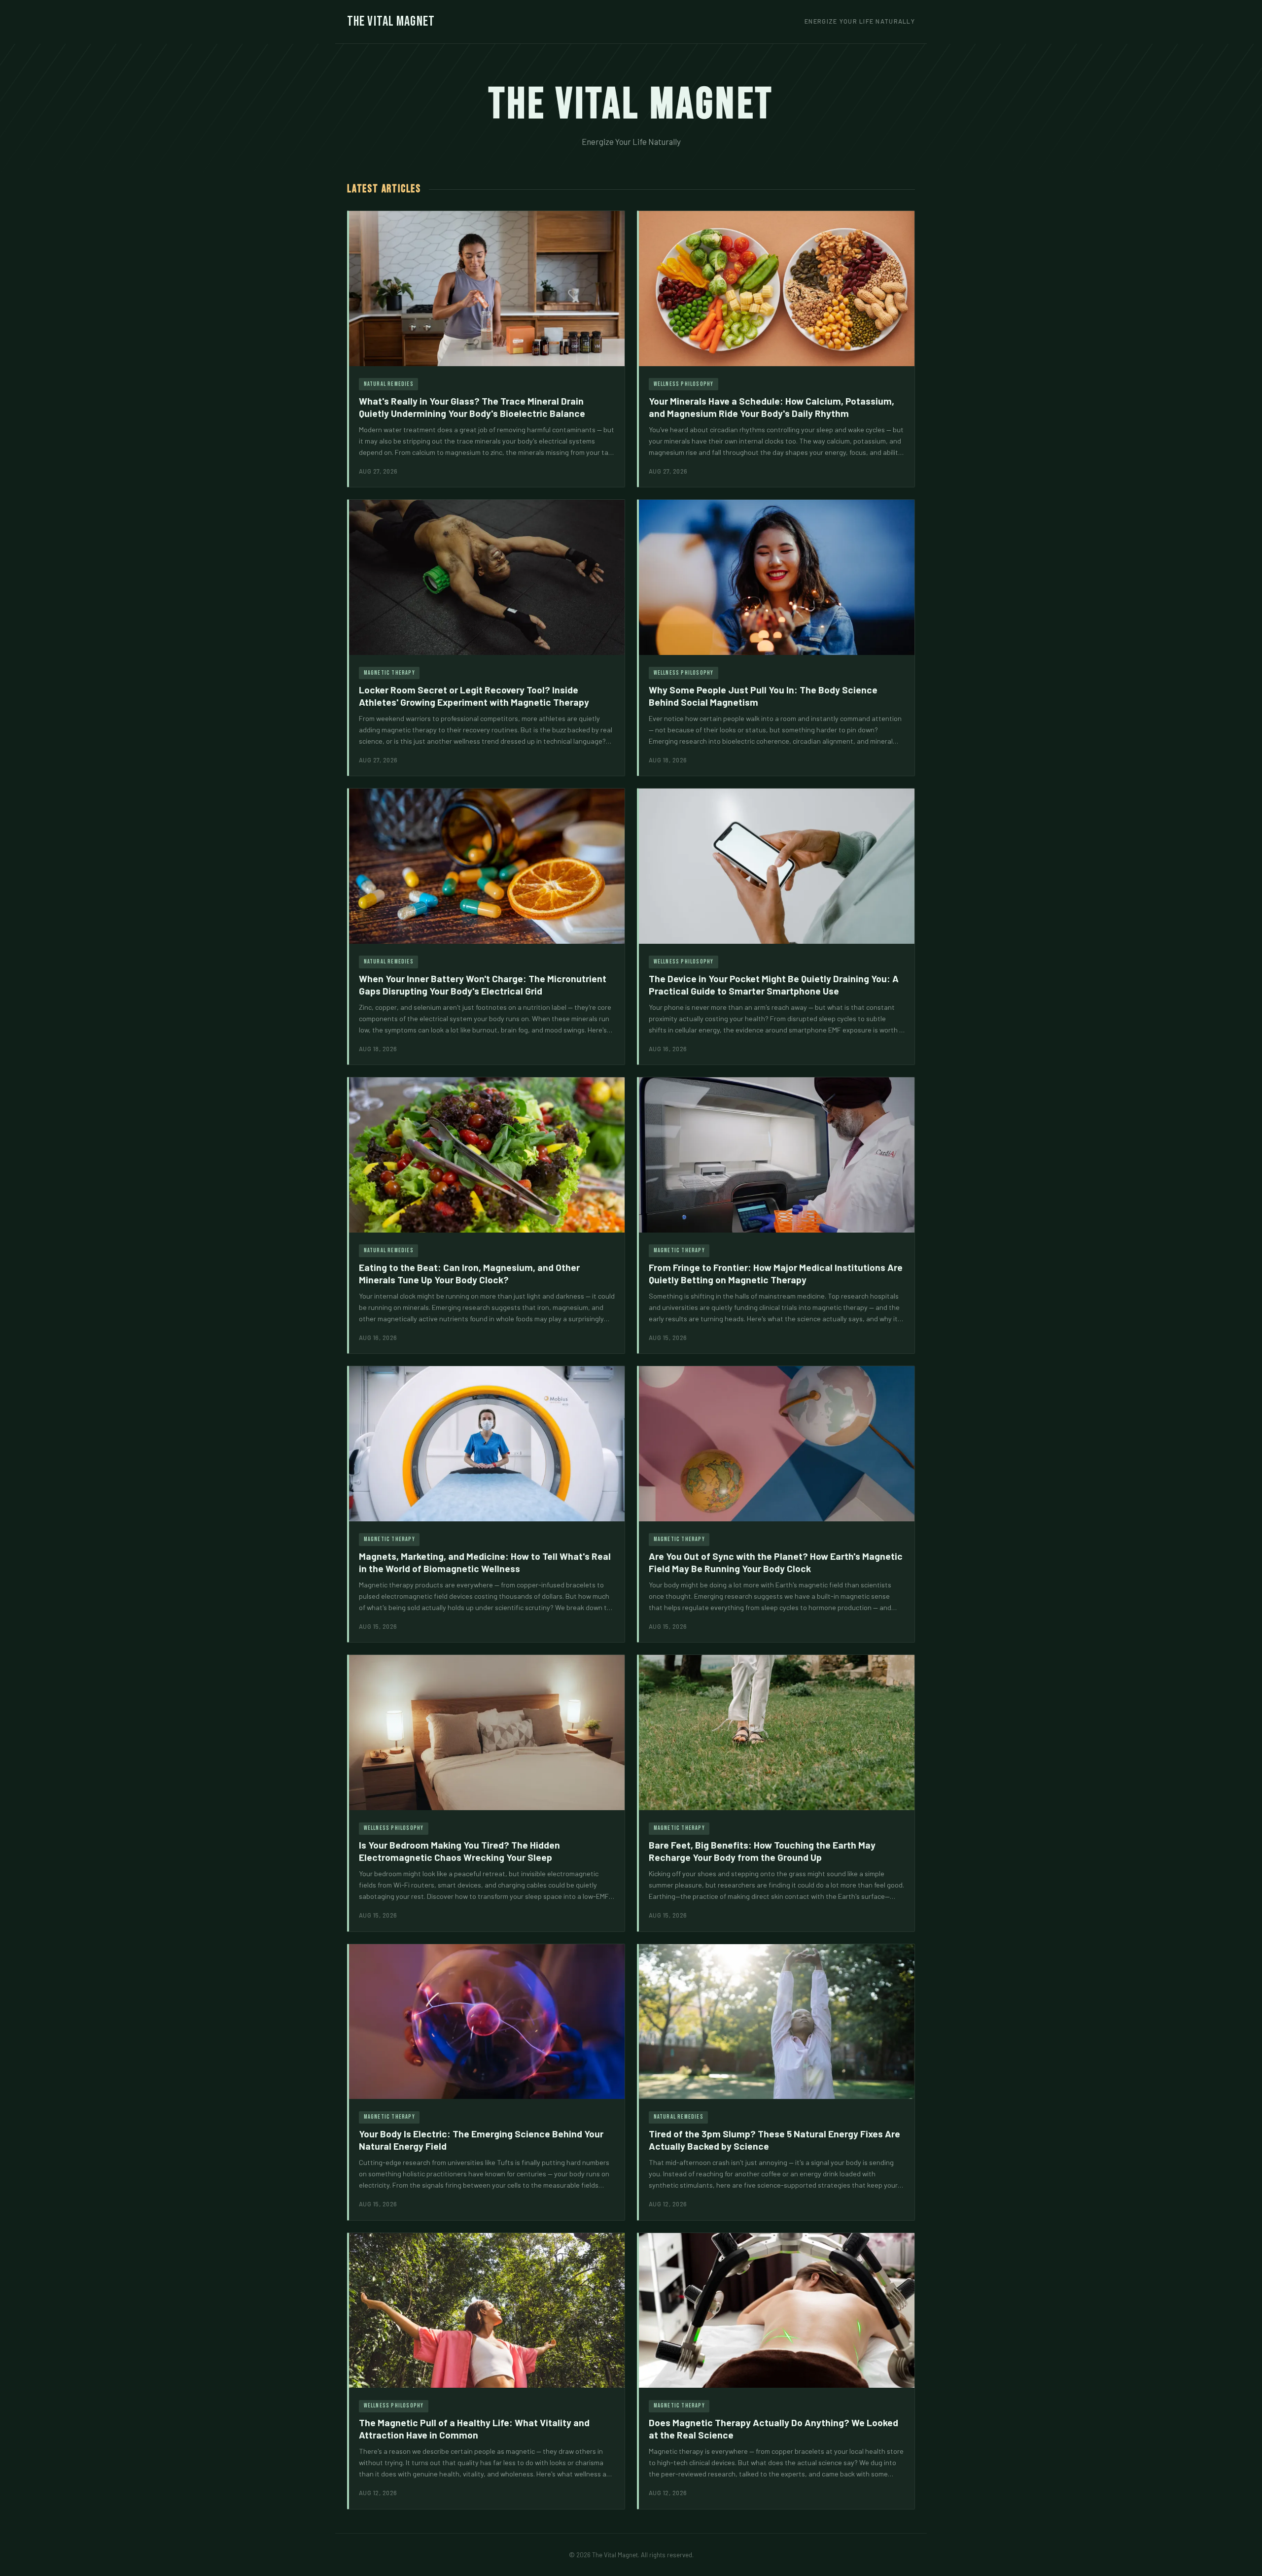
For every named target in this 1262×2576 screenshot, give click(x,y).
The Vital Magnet (391, 21)
